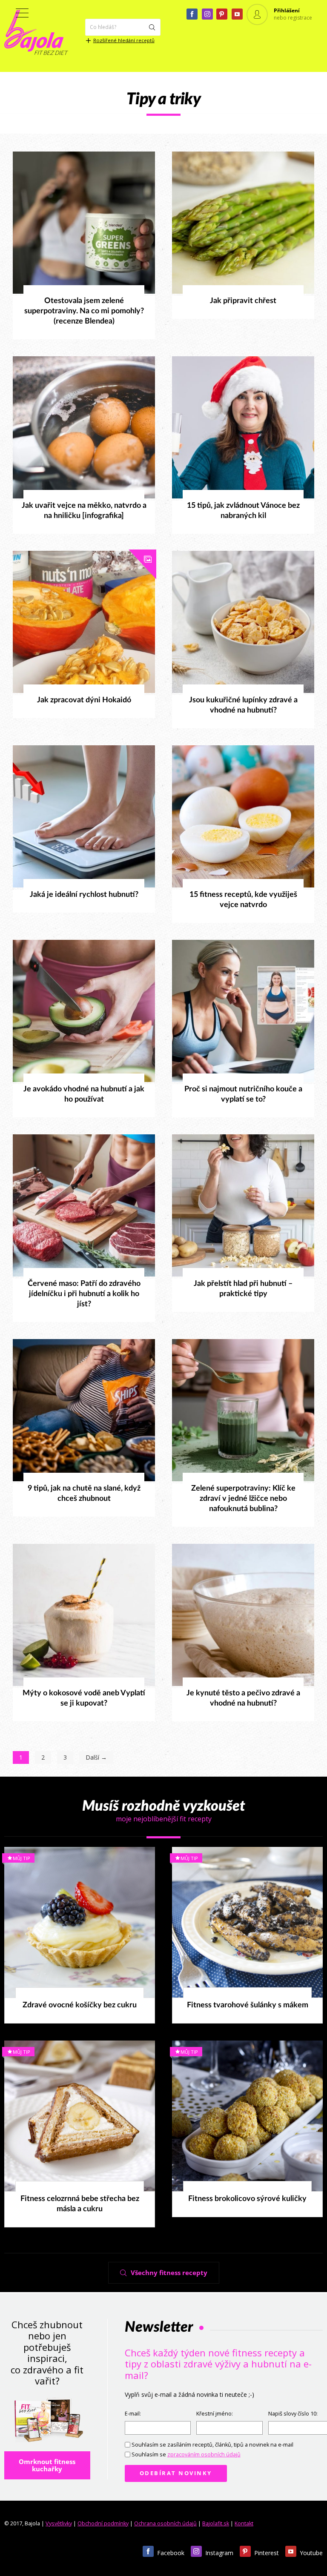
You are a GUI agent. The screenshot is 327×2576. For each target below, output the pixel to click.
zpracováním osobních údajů (204, 2454)
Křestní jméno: (215, 2414)
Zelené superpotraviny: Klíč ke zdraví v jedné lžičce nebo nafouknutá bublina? (243, 1499)
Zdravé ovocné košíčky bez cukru (80, 2005)
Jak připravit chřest (243, 301)
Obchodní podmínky (103, 2523)
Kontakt (244, 2523)
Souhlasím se (186, 2454)
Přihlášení (287, 10)
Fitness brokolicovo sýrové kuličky (247, 2199)
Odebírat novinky (176, 2473)
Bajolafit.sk (216, 2523)
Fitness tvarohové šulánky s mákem (248, 2005)
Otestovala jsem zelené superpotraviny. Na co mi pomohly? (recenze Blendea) (84, 311)
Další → (96, 1757)
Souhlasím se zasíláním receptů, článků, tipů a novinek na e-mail (212, 2445)
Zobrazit (79, 223)
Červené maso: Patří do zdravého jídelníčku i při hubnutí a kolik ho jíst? (84, 1294)
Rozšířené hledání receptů (124, 40)
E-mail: (133, 2414)
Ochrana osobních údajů (165, 2523)
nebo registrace (293, 18)
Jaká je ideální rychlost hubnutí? (84, 895)
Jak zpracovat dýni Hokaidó (84, 700)
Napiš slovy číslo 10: (293, 2414)
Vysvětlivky (59, 2523)
